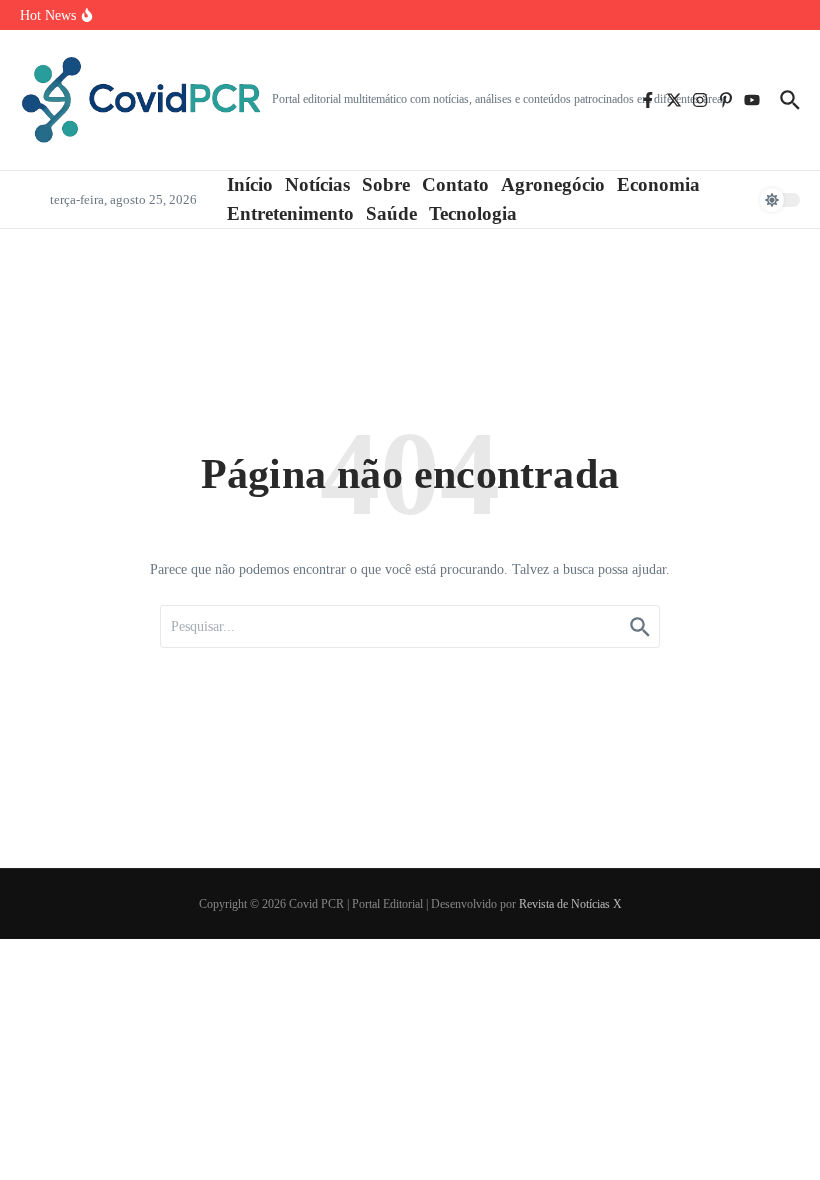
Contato (455, 184)
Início (250, 184)
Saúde (391, 213)
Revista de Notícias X (570, 904)
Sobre (386, 184)
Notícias (317, 184)
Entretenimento (290, 213)
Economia (658, 184)
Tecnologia (473, 213)
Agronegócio (553, 184)
